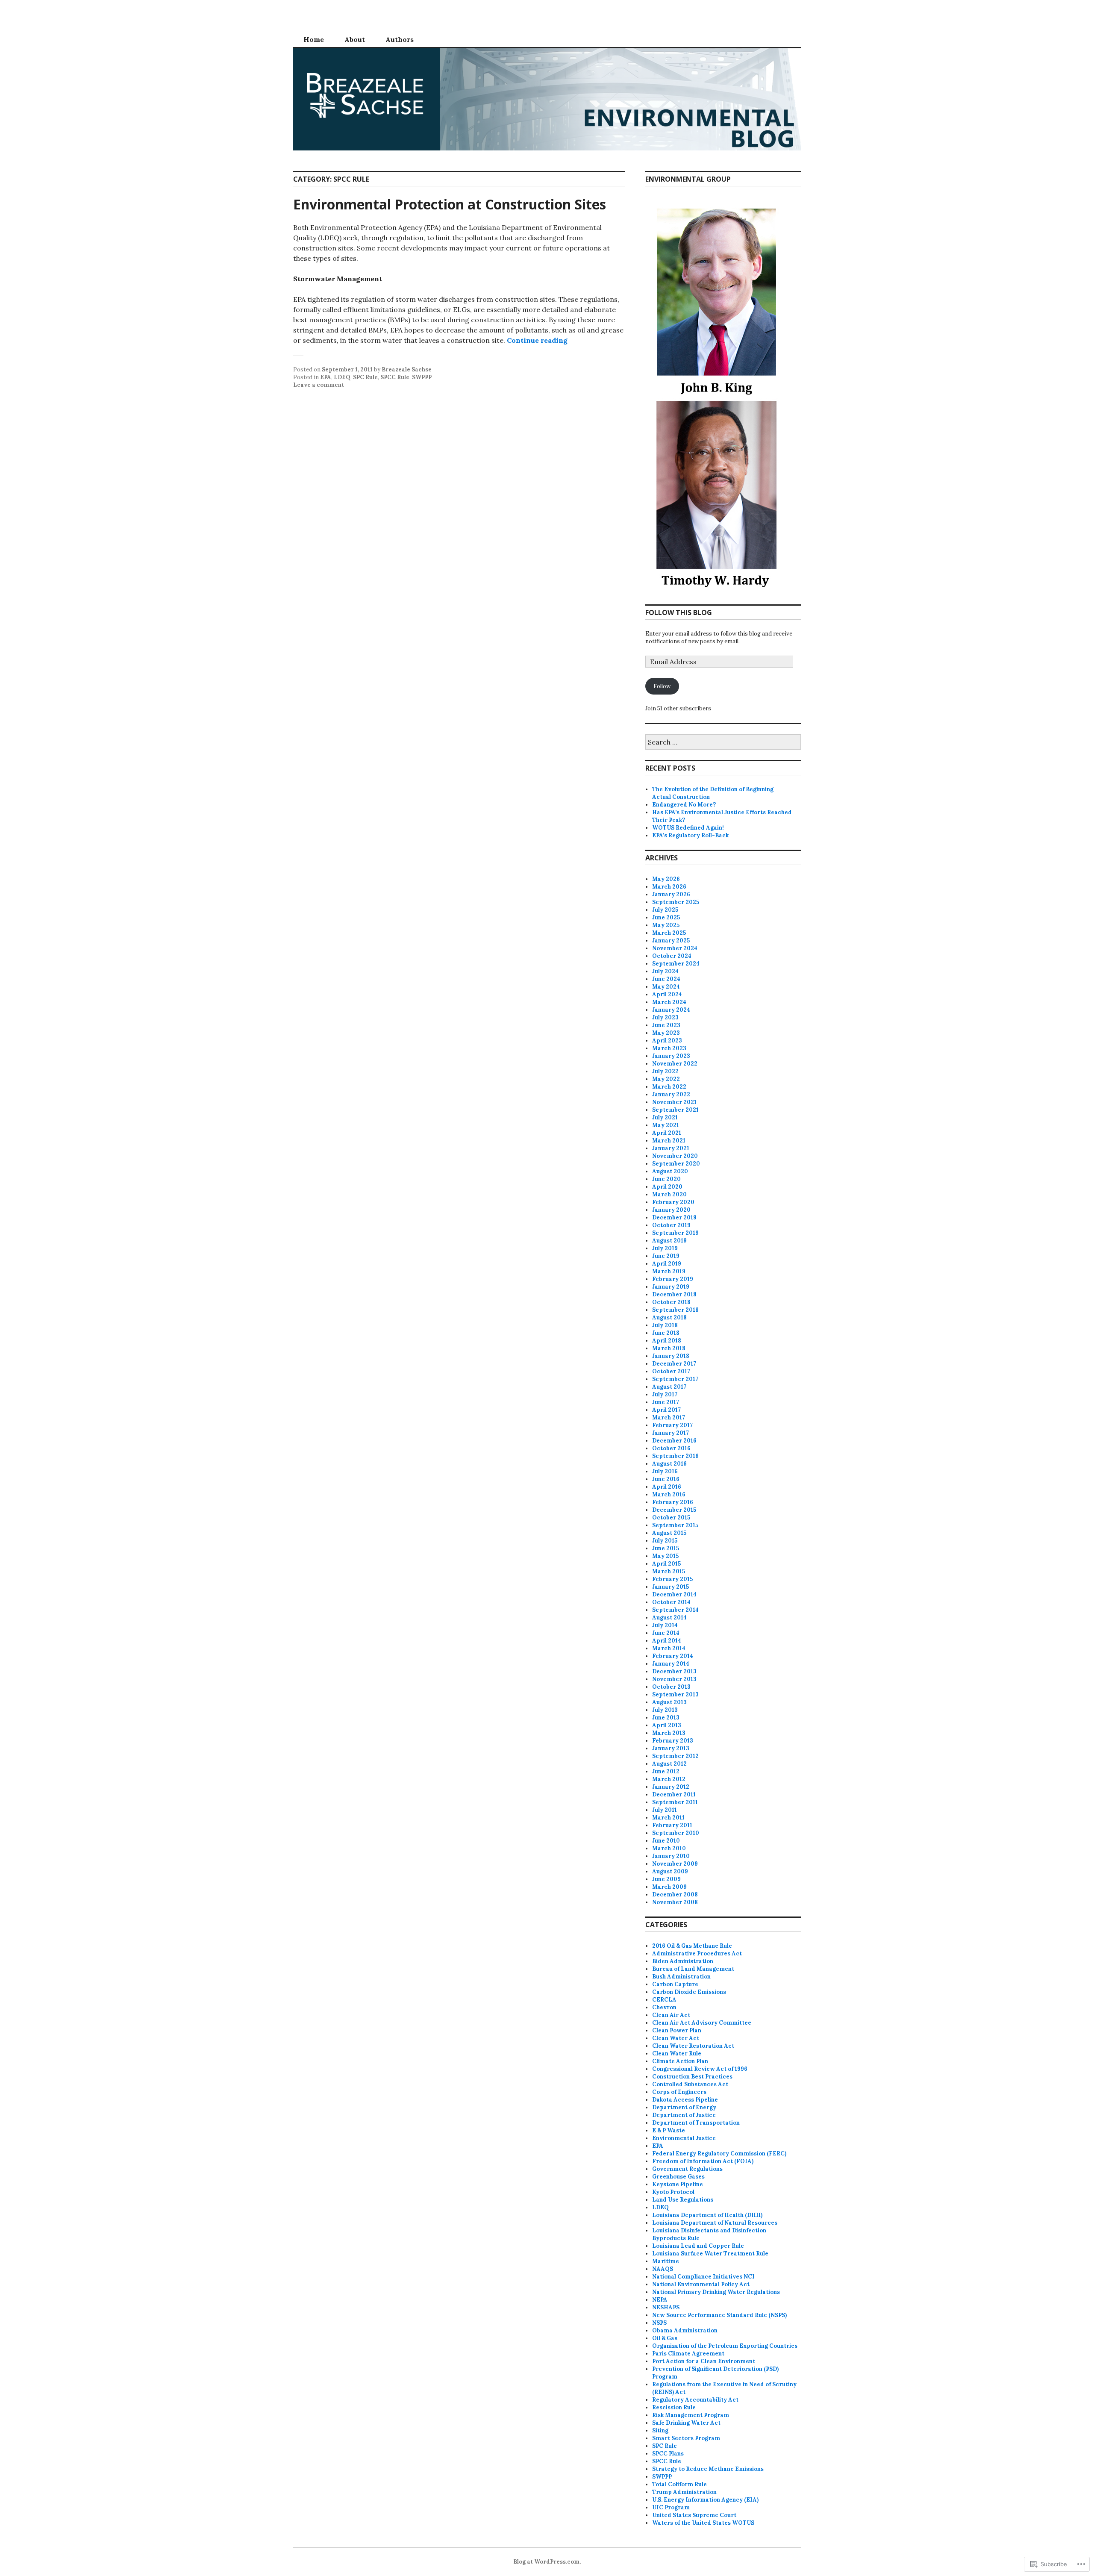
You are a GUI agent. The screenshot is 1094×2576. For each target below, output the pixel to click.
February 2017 (672, 1425)
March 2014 (669, 1648)
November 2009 (675, 1864)
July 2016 (665, 1471)
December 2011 (674, 1794)
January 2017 (671, 1433)
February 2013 (673, 1741)
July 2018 (665, 1325)
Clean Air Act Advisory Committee (702, 2023)
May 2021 (666, 1125)
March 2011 (668, 1818)
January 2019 (671, 1287)
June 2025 (666, 917)
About (355, 39)
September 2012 (675, 1756)
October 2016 (671, 1448)
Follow (662, 686)
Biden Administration (683, 1961)
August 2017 (669, 1387)
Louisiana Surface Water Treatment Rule (710, 2254)
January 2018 (671, 1356)
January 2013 (671, 1748)
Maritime (666, 2261)
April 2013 (667, 1725)
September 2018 (675, 1310)
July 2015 (665, 1541)
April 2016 (667, 1487)
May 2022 (666, 1079)
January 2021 (671, 1148)
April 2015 (666, 1564)
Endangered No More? (684, 805)
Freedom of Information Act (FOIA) (703, 2161)
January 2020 (671, 1210)
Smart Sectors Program (686, 2438)
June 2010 (666, 1841)
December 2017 (674, 1364)
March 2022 (669, 1087)
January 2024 (671, 1010)
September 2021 (675, 1110)
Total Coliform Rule (679, 2484)
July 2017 (665, 1394)
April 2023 (667, 1041)
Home (314, 39)
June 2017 (666, 1402)
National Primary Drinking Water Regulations (716, 2292)
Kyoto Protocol (673, 2192)
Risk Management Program (691, 2415)
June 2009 (666, 1879)
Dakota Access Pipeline (685, 2100)
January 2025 (671, 941)
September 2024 (676, 964)
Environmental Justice (684, 2138)
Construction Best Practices (692, 2077)
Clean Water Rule (677, 2053)
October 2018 (671, 1302)
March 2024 (669, 1002)
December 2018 (674, 1294)
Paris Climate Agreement (688, 2354)
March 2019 (669, 1271)
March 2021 (669, 1141)
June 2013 (666, 1718)
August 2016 (669, 1464)
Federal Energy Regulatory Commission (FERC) (719, 2154)
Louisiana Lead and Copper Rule (698, 2246)
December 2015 (674, 1510)
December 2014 (674, 1594)
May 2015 (665, 1556)
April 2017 (666, 1410)
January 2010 (671, 1856)
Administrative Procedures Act (697, 1953)
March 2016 (669, 1494)
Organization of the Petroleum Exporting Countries (725, 2346)
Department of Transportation (696, 2123)
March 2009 (669, 1887)
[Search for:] (723, 743)
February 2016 (673, 1502)
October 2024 (672, 956)
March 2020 (669, 1194)
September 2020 (676, 1164)
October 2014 (671, 1602)
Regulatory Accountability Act (695, 2400)
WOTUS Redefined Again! (688, 828)
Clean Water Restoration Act (693, 2046)
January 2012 (671, 1787)
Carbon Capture (675, 1984)
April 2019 (667, 1264)
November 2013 (674, 1679)
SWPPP (422, 377)
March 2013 (669, 1733)
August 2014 (669, 1618)
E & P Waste (669, 2130)
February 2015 (672, 1579)
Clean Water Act (676, 2038)
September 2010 (676, 1833)
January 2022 (671, 1094)
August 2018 (669, 1317)
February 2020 (673, 1202)
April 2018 (667, 1341)
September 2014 (675, 1610)
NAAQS (663, 2269)
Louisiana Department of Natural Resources (715, 2223)
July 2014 (665, 1625)
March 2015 (669, 1571)
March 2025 (669, 933)
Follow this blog (679, 612)
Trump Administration (684, 2492)
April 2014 (667, 1641)
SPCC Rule (395, 377)
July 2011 (665, 1810)
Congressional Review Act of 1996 (700, 2069)
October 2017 (671, 1371)
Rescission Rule (674, 2407)
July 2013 (665, 1710)
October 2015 (671, 1518)
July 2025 (665, 910)
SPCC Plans (668, 2454)
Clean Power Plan (677, 2030)
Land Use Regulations (683, 2200)
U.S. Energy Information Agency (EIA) (705, 2500)
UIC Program (671, 2507)
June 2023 (666, 1025)
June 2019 (666, 1256)
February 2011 (672, 1825)
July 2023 (665, 1017)
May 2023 (666, 1033)
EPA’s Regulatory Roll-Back (690, 835)
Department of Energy (684, 2107)
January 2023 (671, 1056)
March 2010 (669, 1848)
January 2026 (671, 894)
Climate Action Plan (680, 2061)
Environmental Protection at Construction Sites (450, 204)
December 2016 (674, 1441)
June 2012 (666, 1771)
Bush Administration (681, 1977)
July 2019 (665, 1248)
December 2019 (674, 1217)
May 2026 (666, 879)
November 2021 (674, 1102)
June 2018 (666, 1333)
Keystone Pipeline (678, 2184)
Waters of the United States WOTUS (703, 2523)
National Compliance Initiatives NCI (703, 2277)
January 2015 (671, 1587)
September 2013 (675, 1694)
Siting (660, 2430)
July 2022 (665, 1071)
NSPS (659, 2323)
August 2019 (669, 1241)
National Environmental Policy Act (701, 2284)
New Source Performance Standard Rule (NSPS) (719, 2315)
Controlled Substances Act (690, 2084)
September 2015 (675, 1525)
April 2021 (667, 1133)
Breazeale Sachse (407, 369)
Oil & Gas (665, 2338)
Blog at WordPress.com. (547, 2562)
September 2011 (675, 1802)
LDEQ (342, 377)
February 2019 (673, 1279)
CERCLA (664, 2000)
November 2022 (675, 1064)
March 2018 (669, 1348)
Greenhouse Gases (678, 2177)
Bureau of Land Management (693, 1969)
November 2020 (675, 1156)
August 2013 (669, 1702)
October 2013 (671, 1687)
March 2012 (669, 1779)
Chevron (664, 2007)
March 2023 (669, 1048)
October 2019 (671, 1225)
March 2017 (669, 1418)
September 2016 (675, 1456)
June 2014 (666, 1633)
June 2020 (666, 1179)
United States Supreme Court (694, 2515)
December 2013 (674, 1671)
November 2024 (675, 948)
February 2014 (673, 1656)
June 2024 (666, 979)
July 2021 (665, 1117)
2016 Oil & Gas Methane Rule (692, 1946)
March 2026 (669, 887)
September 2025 (676, 902)
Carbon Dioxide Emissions (689, 1992)
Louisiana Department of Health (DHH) (707, 2215)
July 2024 (665, 971)
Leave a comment (319, 385)
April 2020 (667, 1187)
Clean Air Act (671, 2015)
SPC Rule (365, 377)
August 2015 (669, 1533)
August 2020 (670, 1171)
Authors (400, 39)
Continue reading (537, 340)
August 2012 (669, 1764)
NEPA (660, 2300)
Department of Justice (684, 2115)
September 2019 (675, 1233)
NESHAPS (666, 2307)
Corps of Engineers (679, 2092)
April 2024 (667, 994)
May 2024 (666, 987)
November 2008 (675, 1902)
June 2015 (666, 1548)
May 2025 (666, 925)
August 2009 (670, 1871)
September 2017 (675, 1379)
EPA (326, 377)
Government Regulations (687, 2169)
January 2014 (671, 1664)
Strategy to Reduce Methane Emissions (708, 2469)
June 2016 (666, 1479)
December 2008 (675, 1894)
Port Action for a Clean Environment (704, 2361)
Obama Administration (685, 2330)
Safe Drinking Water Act (686, 2423)
